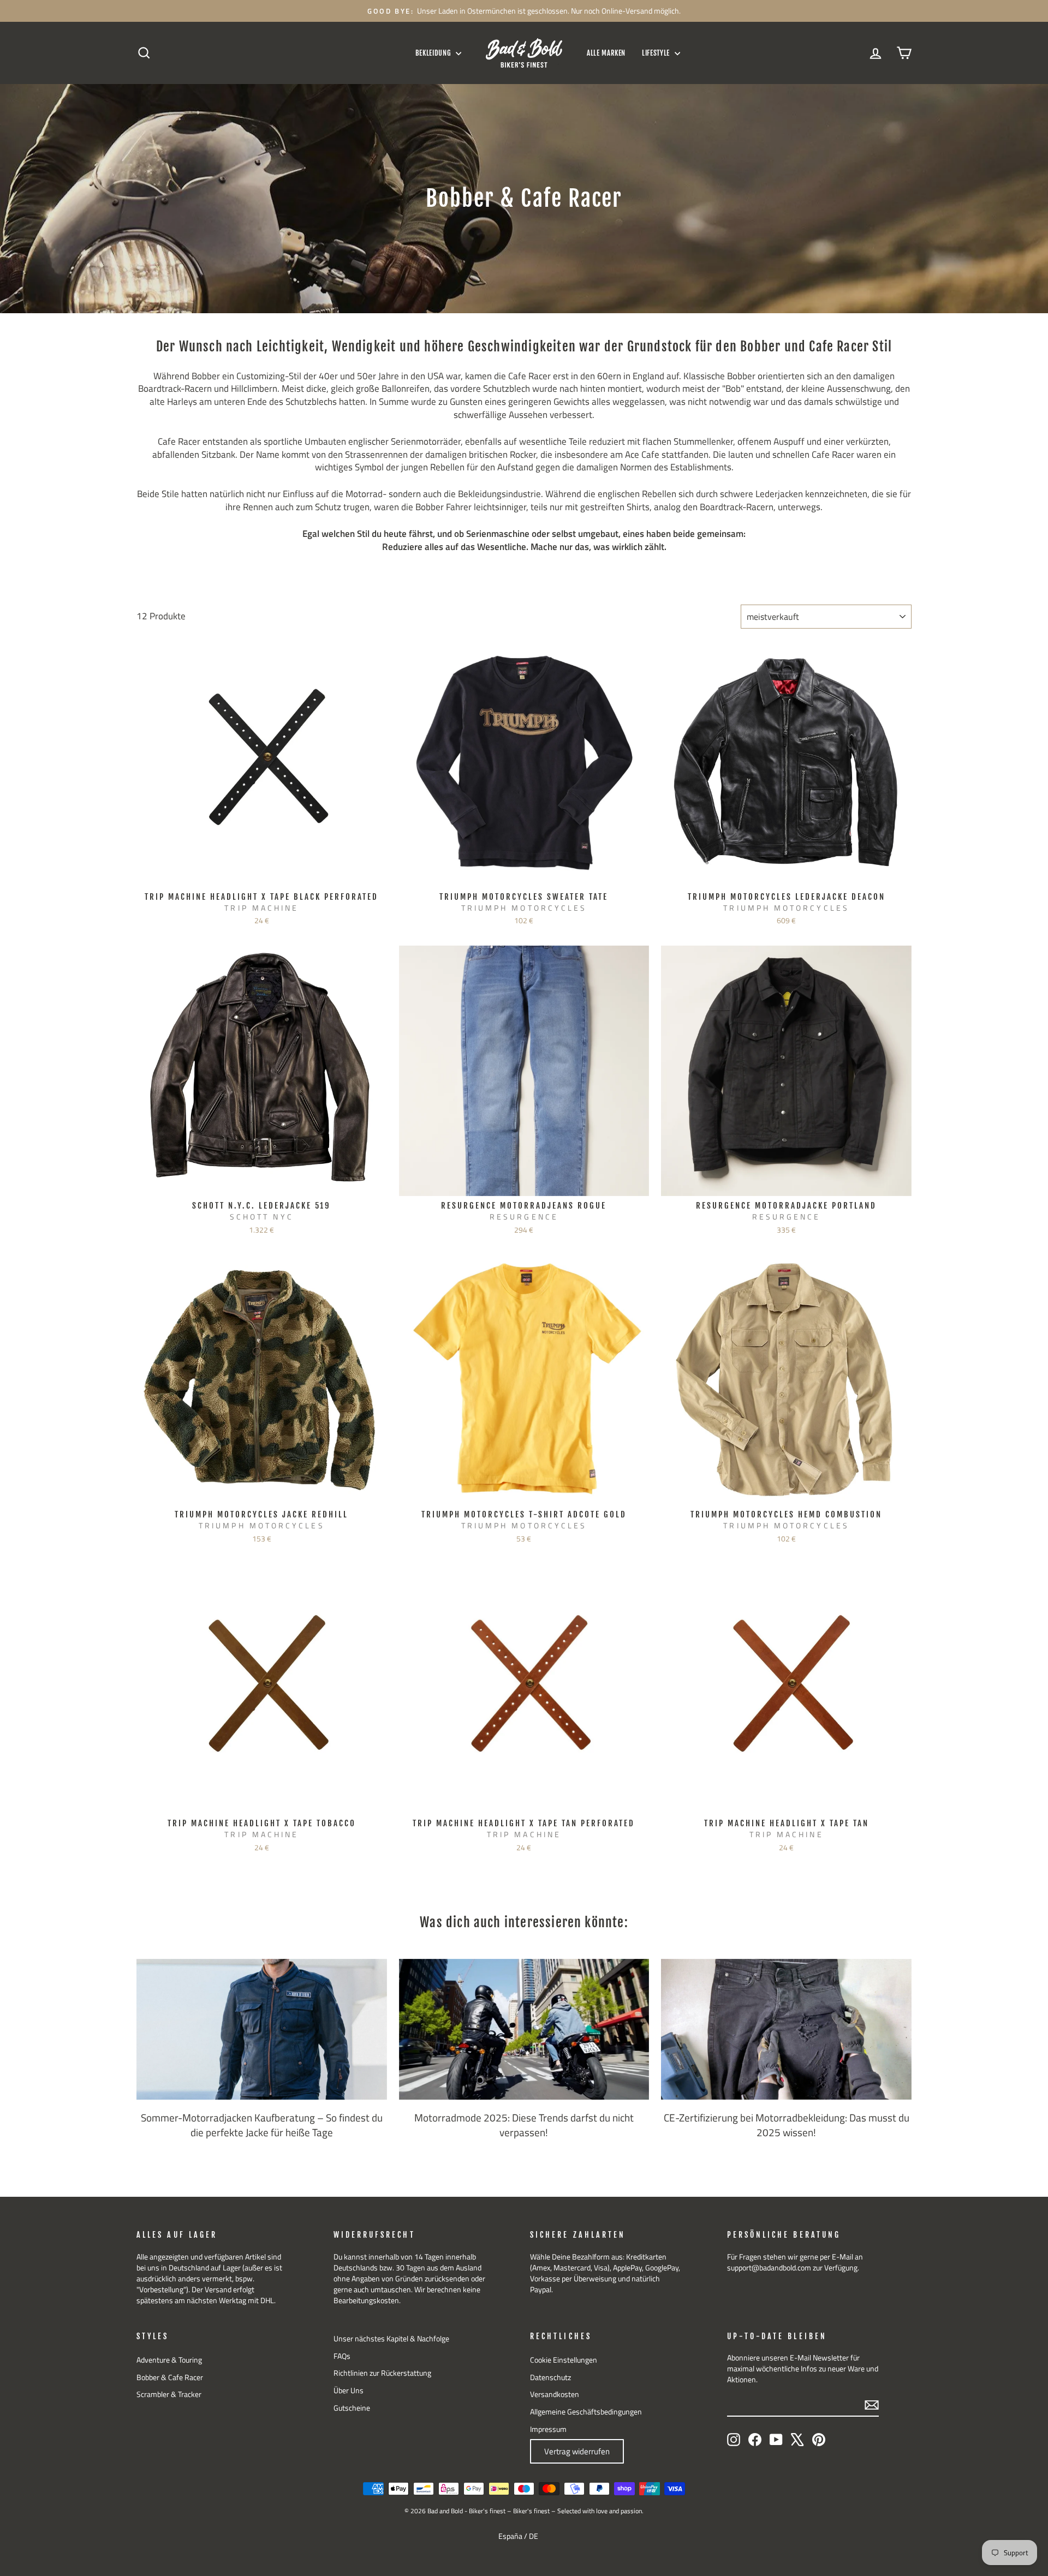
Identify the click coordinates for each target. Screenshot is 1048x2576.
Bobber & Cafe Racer (170, 2377)
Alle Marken (606, 53)
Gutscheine (352, 2408)
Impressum (548, 2429)
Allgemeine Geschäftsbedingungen (586, 2412)
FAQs (342, 2356)
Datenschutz (550, 2377)
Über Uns (349, 2390)
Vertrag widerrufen (577, 2451)
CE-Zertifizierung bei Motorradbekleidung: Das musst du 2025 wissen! (787, 2125)
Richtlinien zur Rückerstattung (382, 2373)
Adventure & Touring (169, 2360)
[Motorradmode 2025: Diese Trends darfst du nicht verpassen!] (524, 2029)
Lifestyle (657, 53)
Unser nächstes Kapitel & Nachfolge (391, 2339)
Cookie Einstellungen (564, 2360)
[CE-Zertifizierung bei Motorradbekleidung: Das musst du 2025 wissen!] (786, 2029)
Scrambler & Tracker (169, 2394)
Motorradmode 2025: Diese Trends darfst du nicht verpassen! (524, 2125)
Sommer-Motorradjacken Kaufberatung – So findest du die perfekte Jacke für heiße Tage (262, 2125)
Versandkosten (555, 2394)
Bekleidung (434, 53)
